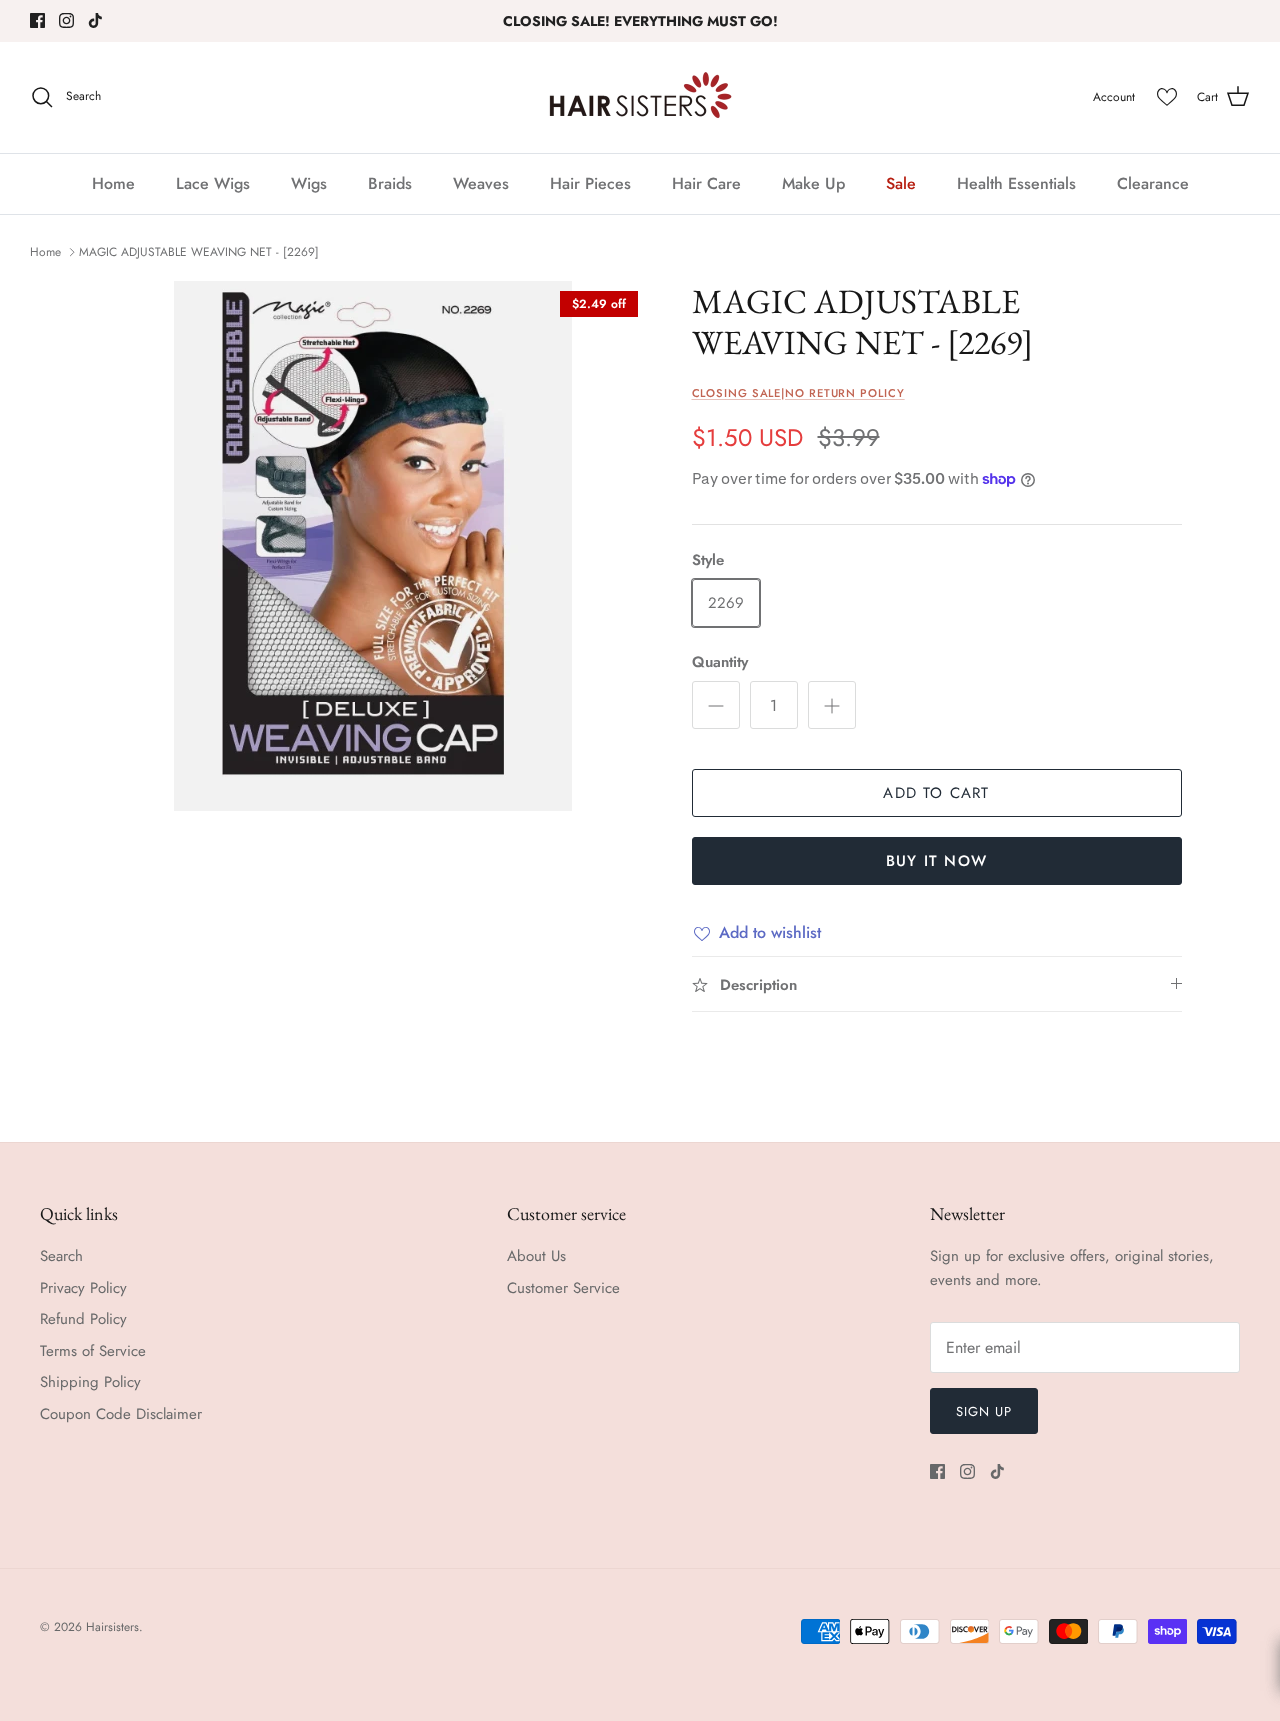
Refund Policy (83, 1319)
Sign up (984, 1411)
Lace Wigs (213, 183)
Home (113, 183)
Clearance (1153, 183)
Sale (901, 183)
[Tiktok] (95, 20)
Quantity (720, 662)
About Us (536, 1256)
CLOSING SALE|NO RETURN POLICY (798, 393)
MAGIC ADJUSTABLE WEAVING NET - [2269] (199, 252)
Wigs (309, 183)
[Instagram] (66, 20)
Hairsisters (112, 1627)
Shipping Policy (90, 1382)
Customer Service (563, 1288)
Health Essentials (1016, 183)
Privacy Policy (83, 1288)
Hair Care (706, 183)
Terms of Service (93, 1351)
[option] (373, 546)
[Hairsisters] (640, 97)
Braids (390, 183)
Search (61, 1256)
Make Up (813, 183)
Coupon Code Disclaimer (121, 1414)
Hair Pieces (590, 183)
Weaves (481, 183)
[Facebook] (37, 20)
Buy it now (936, 861)
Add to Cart (936, 793)
